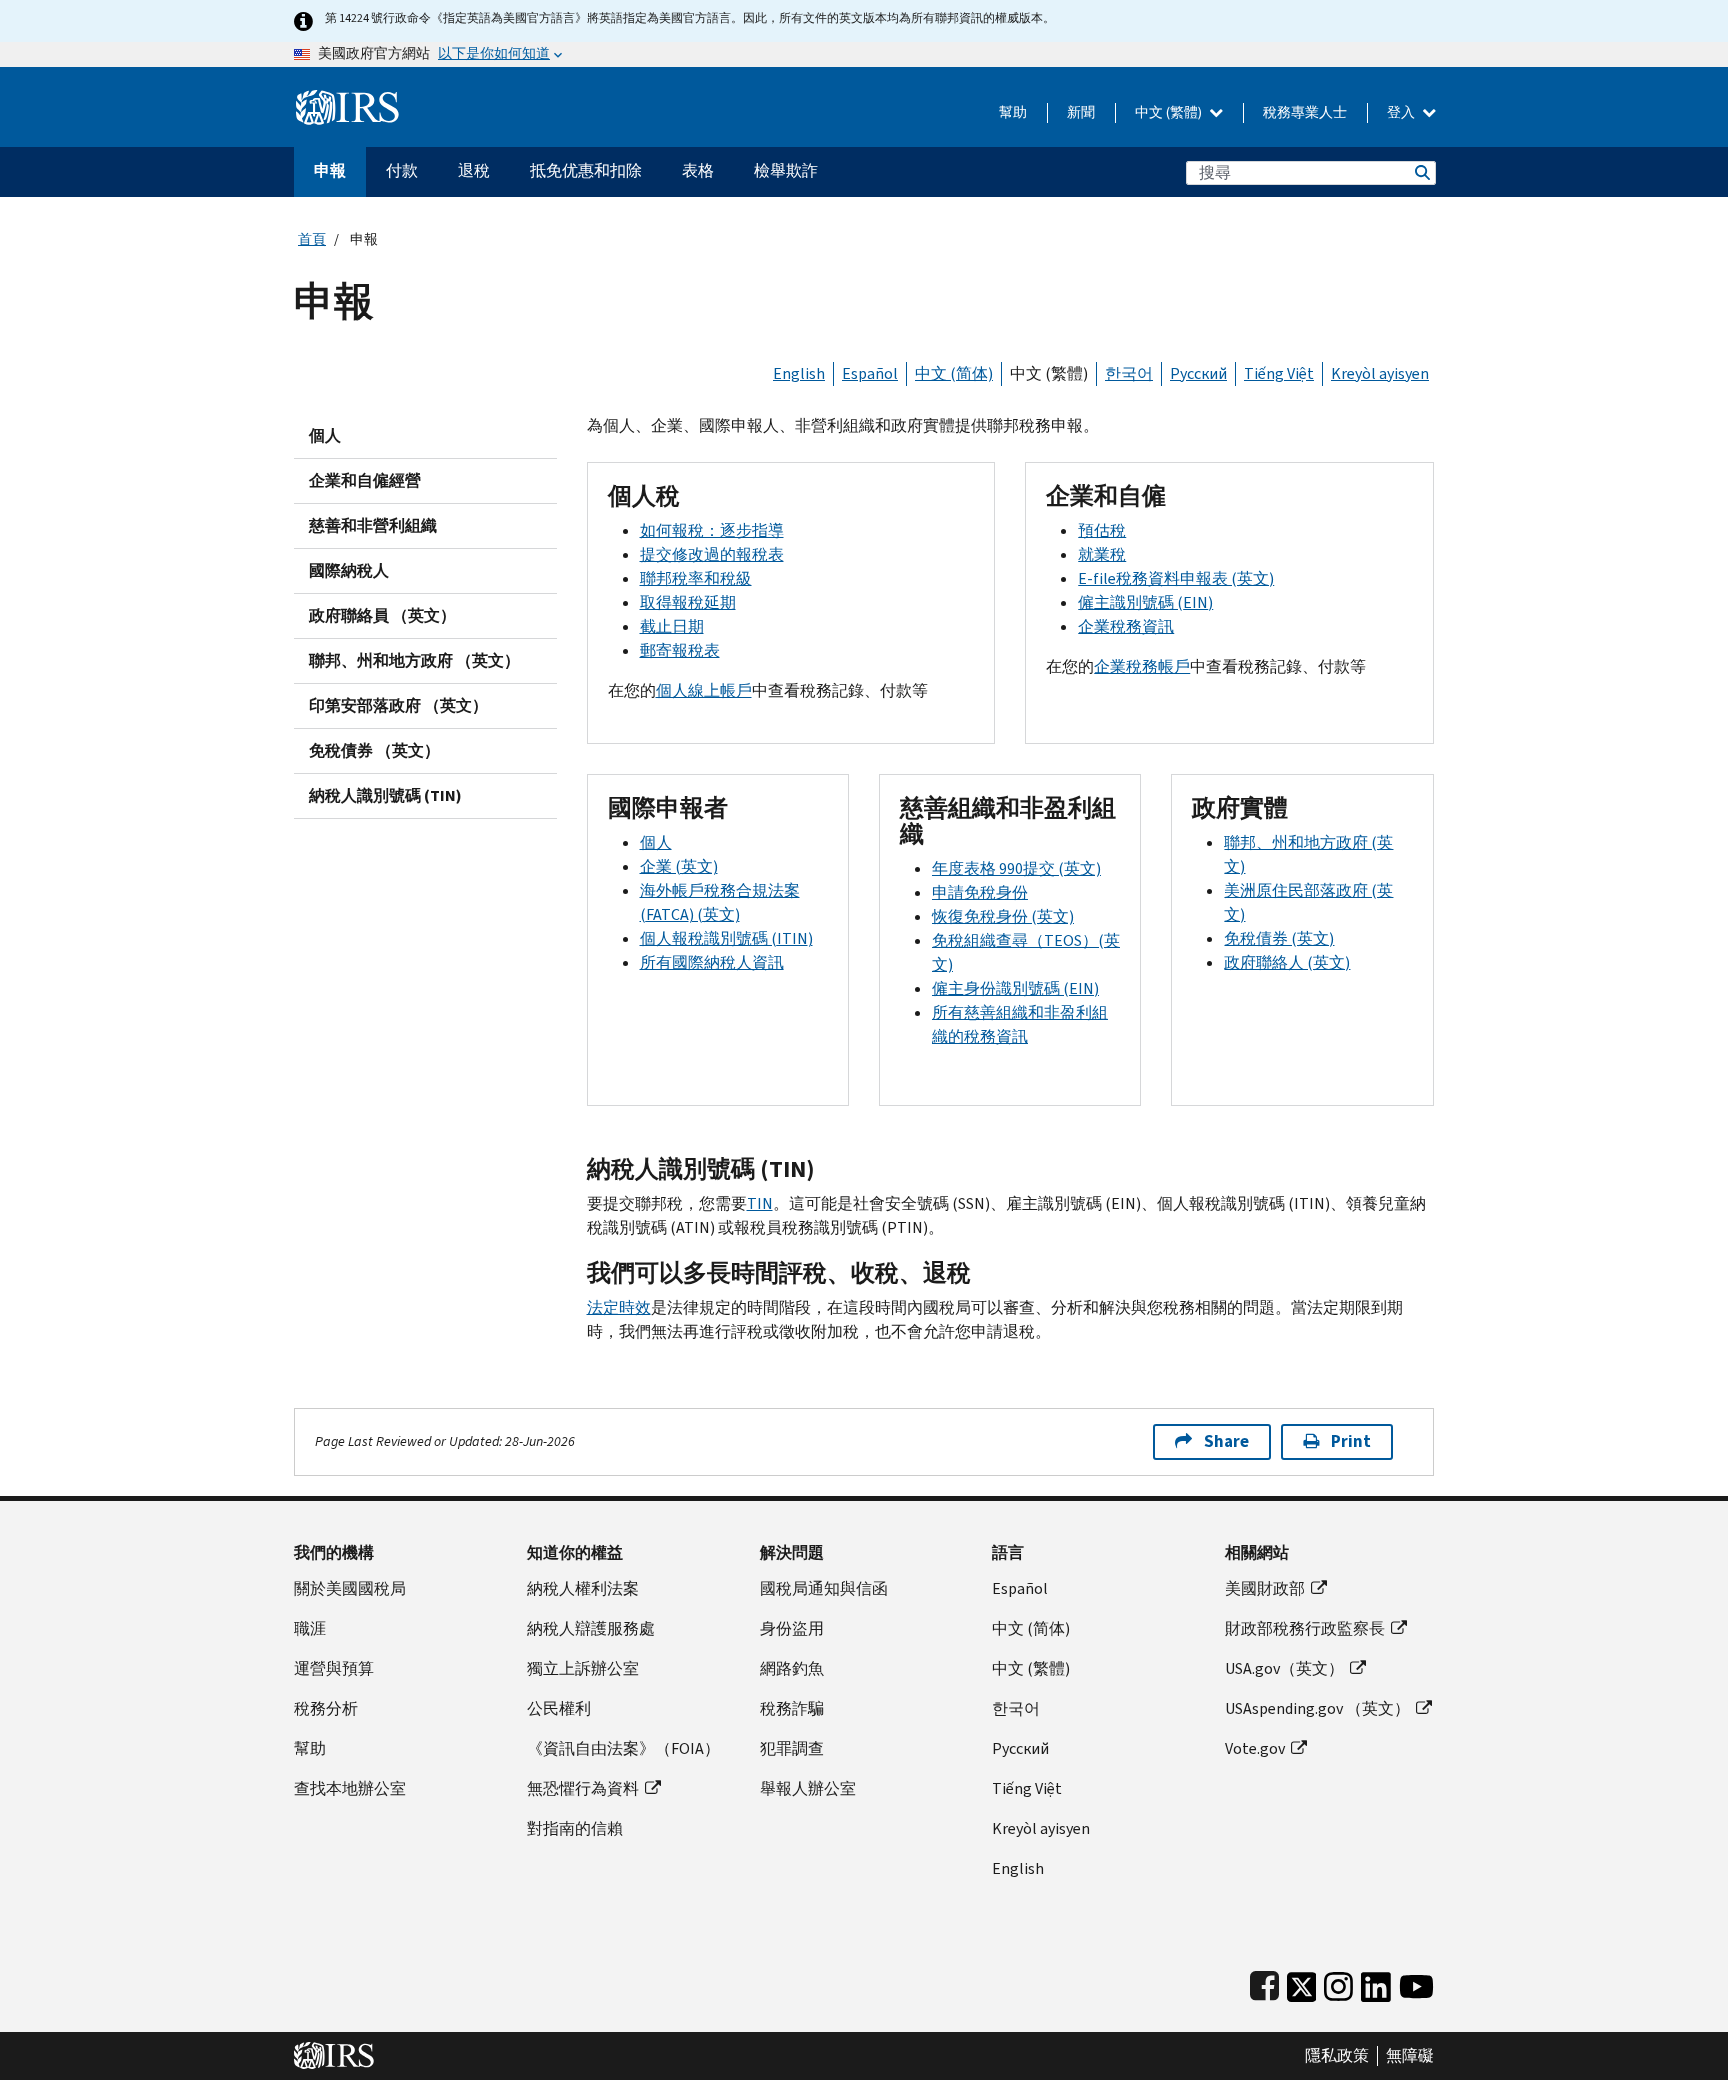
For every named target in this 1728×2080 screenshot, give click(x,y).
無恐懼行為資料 (583, 1788)
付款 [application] (402, 170)
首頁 (312, 239)
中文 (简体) (954, 373)
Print (1351, 1441)
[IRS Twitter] (1302, 1982)
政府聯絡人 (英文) (1287, 962)
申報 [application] (330, 170)
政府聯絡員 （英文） (382, 615)
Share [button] (1226, 1441)
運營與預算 (334, 1668)
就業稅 (1102, 554)
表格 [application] (698, 170)
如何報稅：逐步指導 (712, 530)
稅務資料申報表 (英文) (1176, 578)
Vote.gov (1255, 1748)
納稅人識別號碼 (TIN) (385, 795)
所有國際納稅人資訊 (712, 962)
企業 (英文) (679, 866)
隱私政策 (1337, 2056)
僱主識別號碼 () (1145, 602)
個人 (325, 435)
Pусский (1020, 1748)
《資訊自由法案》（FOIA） (623, 1748)
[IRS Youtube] (1416, 1982)
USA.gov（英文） (1284, 1668)
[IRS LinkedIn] (1376, 1982)
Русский (1198, 373)
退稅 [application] (474, 170)
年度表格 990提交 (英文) (1016, 868)
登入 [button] (1402, 112)
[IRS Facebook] (1264, 1982)
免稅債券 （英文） (374, 750)
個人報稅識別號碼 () (726, 938)
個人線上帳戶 (704, 690)
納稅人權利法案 (583, 1588)
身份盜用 (792, 1628)
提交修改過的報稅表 (712, 554)
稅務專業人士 (1305, 112)
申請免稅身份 (980, 892)
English (799, 373)
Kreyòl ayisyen (1380, 373)
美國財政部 (1265, 1588)
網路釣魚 (792, 1668)
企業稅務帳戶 (1142, 666)
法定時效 (619, 1307)
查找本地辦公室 (350, 1788)
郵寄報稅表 (680, 650)
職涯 (310, 1628)
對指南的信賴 (575, 1828)
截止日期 (672, 626)
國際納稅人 (349, 570)
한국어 (1129, 373)
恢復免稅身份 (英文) (1003, 916)
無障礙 (1410, 2056)
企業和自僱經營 (365, 480)
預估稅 (1102, 530)
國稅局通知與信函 (824, 1588)
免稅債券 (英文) (1279, 938)
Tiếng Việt (1279, 373)
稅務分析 (326, 1708)
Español (870, 373)
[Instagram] (1338, 1982)
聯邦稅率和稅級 (696, 578)
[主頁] (347, 99)
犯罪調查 (792, 1748)
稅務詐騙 (792, 1708)
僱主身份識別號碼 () (1015, 988)
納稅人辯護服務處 (591, 1628)
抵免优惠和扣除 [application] (586, 170)
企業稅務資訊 (1126, 626)
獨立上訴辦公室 (583, 1668)
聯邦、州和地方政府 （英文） (414, 660)
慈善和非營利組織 (373, 525)
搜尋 (1421, 172)
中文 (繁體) (1170, 112)
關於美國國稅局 (350, 1588)
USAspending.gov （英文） (1317, 1708)
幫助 (1013, 112)
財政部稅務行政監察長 (1305, 1628)
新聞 (1081, 112)
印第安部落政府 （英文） (398, 705)
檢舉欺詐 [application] (786, 170)
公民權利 (559, 1708)
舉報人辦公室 (808, 1788)
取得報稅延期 (688, 602)
